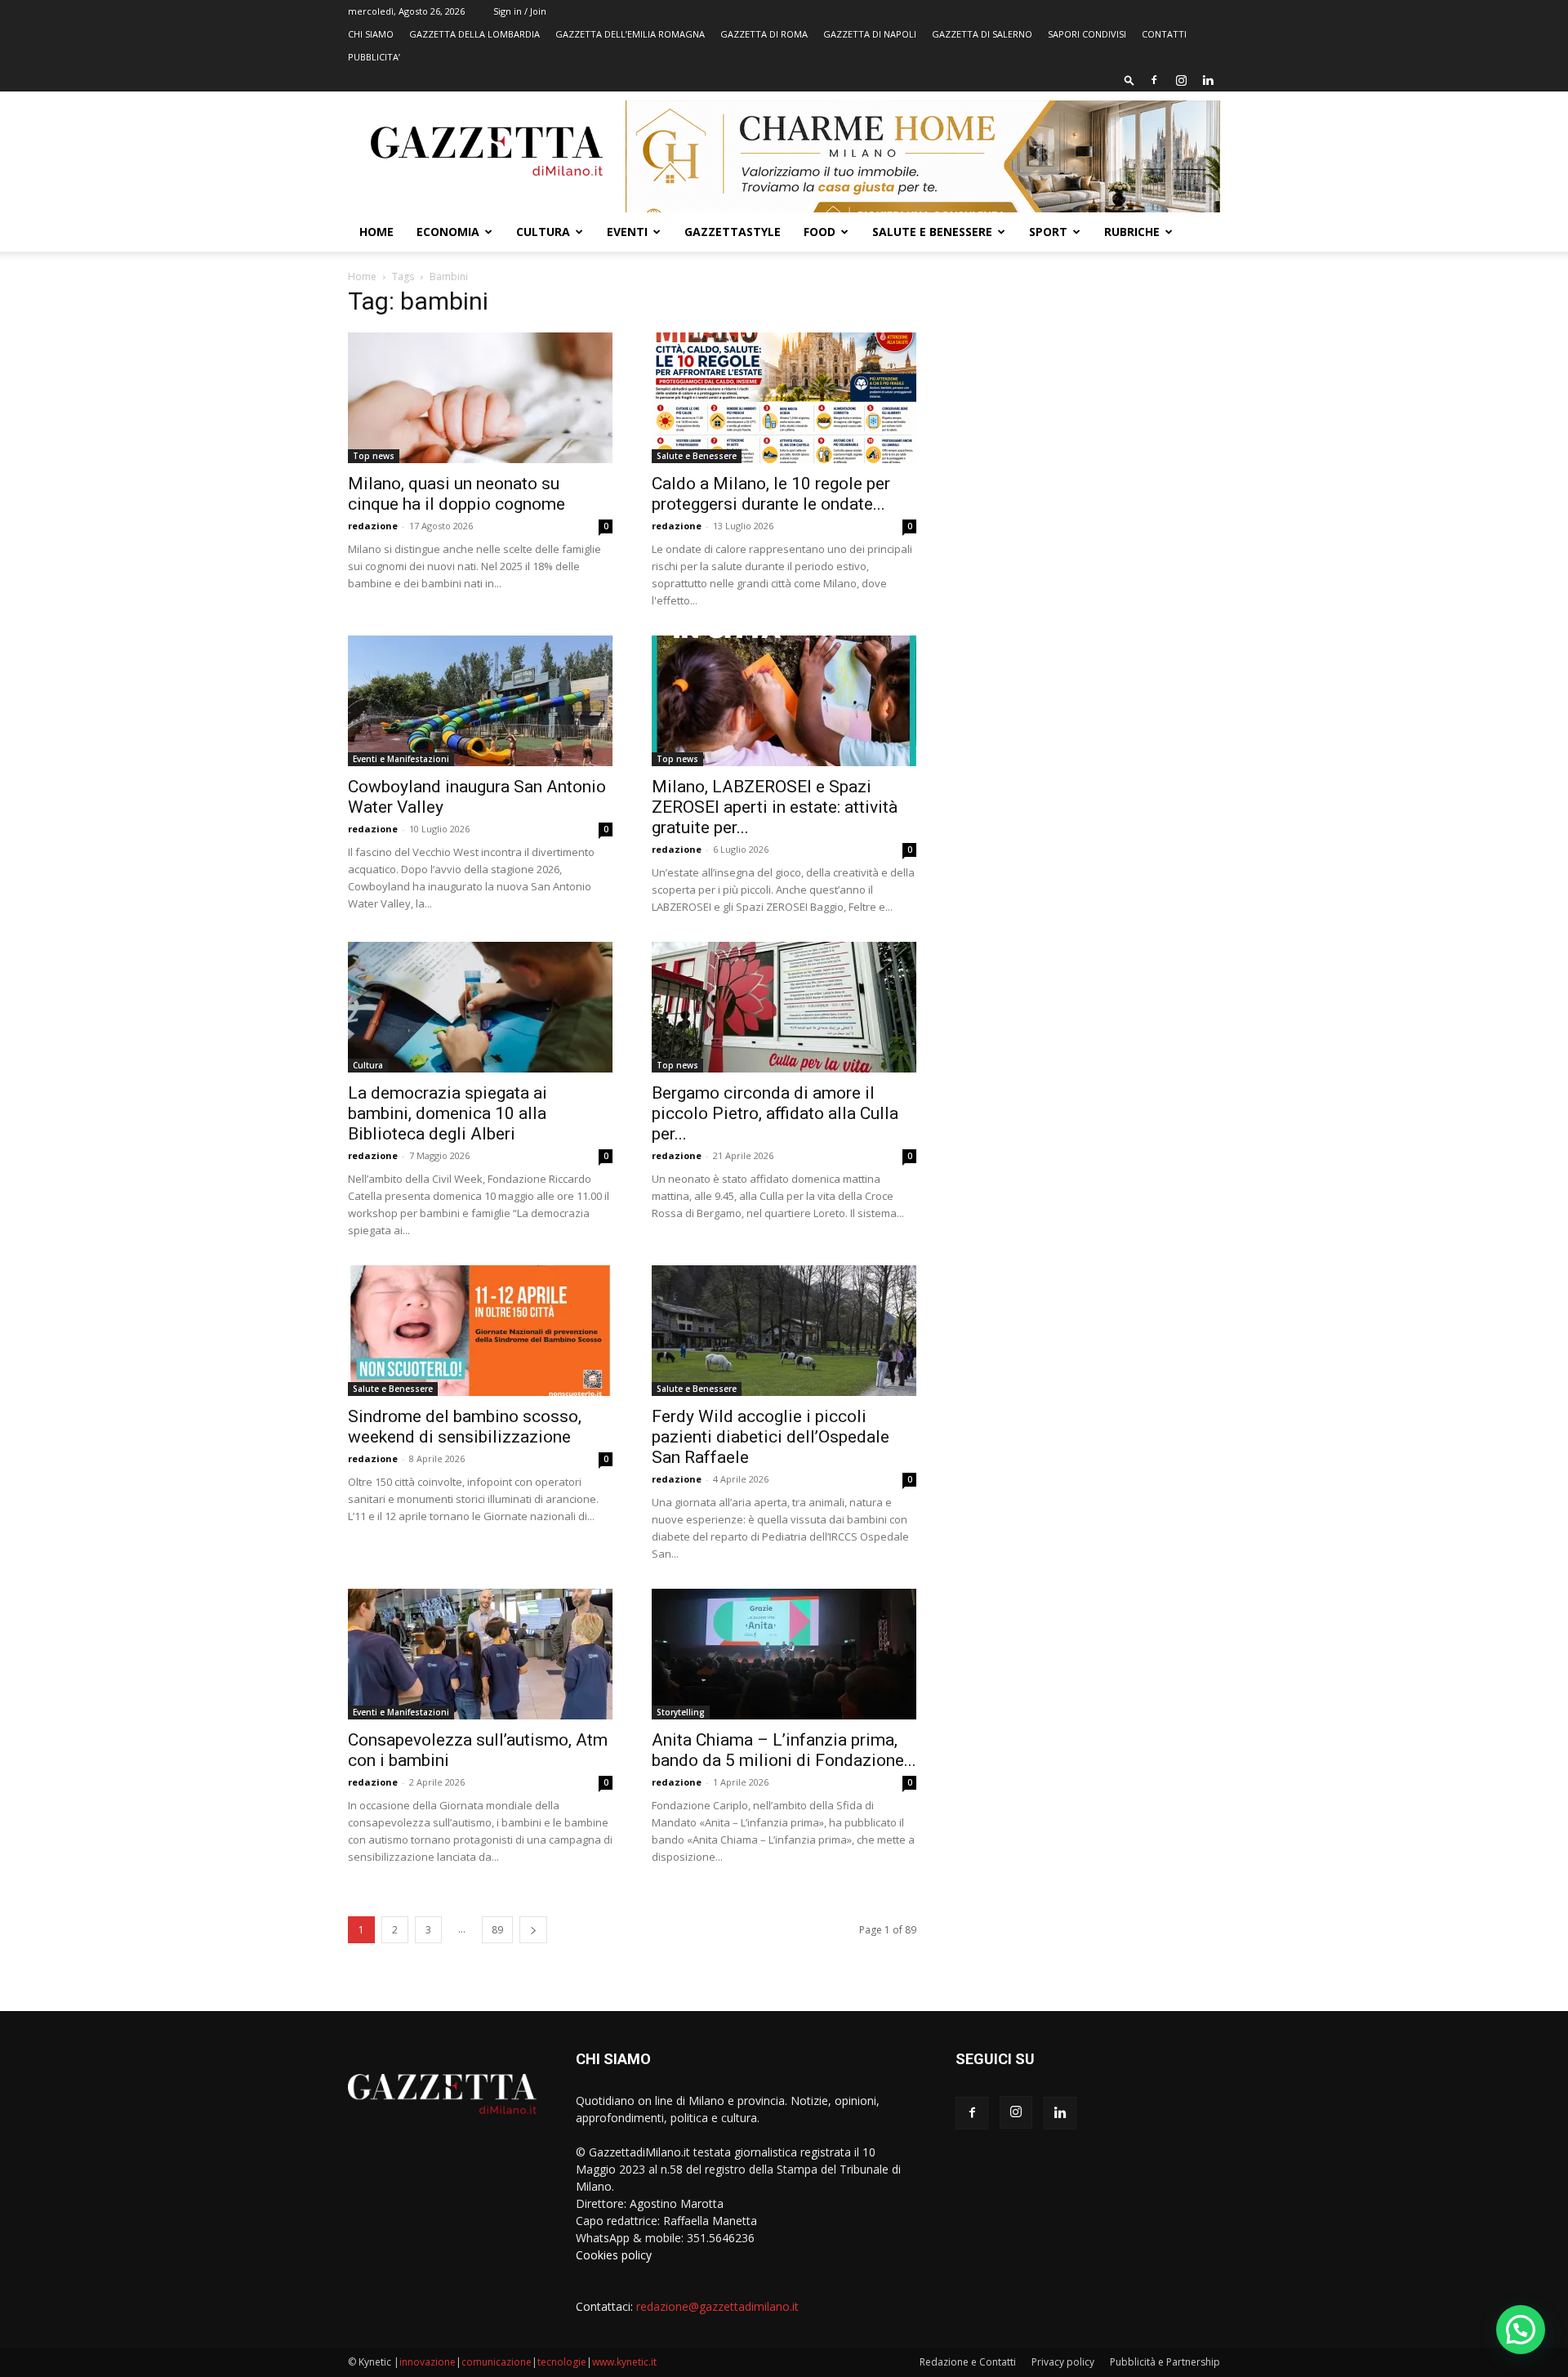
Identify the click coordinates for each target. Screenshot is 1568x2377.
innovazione (428, 2362)
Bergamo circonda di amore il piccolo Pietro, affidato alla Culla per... (775, 1113)
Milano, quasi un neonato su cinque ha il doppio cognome (457, 494)
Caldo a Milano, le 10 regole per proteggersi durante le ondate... (771, 494)
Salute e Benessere (932, 232)
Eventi (627, 232)
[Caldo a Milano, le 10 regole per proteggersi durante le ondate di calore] (784, 398)
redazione (373, 526)
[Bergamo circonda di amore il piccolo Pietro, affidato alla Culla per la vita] (784, 1007)
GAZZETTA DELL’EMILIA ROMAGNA (630, 34)
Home (376, 232)
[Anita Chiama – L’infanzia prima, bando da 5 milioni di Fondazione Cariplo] (784, 1654)
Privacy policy (1063, 2362)
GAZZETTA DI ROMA (764, 34)
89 (497, 1930)
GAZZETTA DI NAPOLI (870, 34)
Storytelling (681, 1712)
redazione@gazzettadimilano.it (717, 2306)
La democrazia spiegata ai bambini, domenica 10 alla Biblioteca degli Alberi (448, 1113)
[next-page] (533, 1930)
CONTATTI (1164, 34)
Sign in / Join (520, 11)
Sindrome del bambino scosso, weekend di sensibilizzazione (465, 1427)
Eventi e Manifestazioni (401, 759)
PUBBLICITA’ (374, 57)
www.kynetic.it (624, 2362)
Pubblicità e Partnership (1165, 2362)
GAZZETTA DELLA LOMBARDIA (474, 34)
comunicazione (497, 2362)
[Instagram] (1181, 80)
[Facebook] (1154, 80)
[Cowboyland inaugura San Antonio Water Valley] (480, 701)
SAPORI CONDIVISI (1087, 34)
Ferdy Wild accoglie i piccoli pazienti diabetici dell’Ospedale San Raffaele (771, 1437)
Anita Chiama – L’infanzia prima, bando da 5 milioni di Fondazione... (784, 1750)
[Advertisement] (1088, 413)
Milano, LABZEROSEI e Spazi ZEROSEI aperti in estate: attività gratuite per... (775, 807)
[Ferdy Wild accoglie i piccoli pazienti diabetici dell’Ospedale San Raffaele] (784, 1331)
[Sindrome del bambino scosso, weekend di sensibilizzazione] (480, 1331)
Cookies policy (614, 2255)
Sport (1048, 232)
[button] (1129, 80)
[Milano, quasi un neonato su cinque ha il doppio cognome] (480, 398)
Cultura (543, 232)
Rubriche (1132, 232)
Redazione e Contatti (968, 2362)
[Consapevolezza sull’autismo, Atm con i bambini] (480, 1654)
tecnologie (562, 2362)
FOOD (820, 232)
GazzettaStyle (733, 232)
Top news (374, 456)
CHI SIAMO (371, 34)
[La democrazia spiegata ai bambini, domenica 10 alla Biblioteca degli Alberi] (480, 1007)
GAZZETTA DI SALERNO (982, 34)
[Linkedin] (1208, 80)
